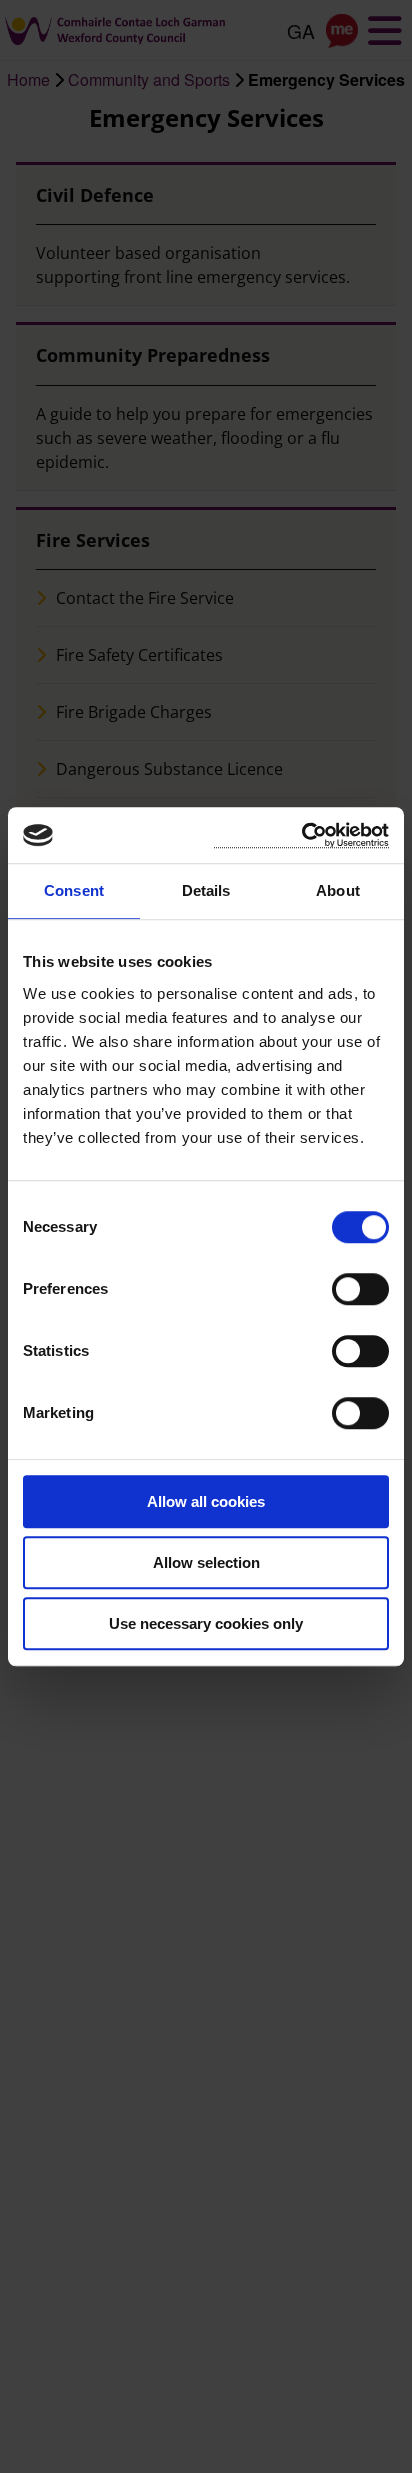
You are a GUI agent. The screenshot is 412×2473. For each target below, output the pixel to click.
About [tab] (338, 890)
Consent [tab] (74, 890)
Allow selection (206, 1562)
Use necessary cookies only (206, 1623)
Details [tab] (206, 890)
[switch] (360, 1289)
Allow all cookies (206, 1501)
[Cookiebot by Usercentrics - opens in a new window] (301, 835)
